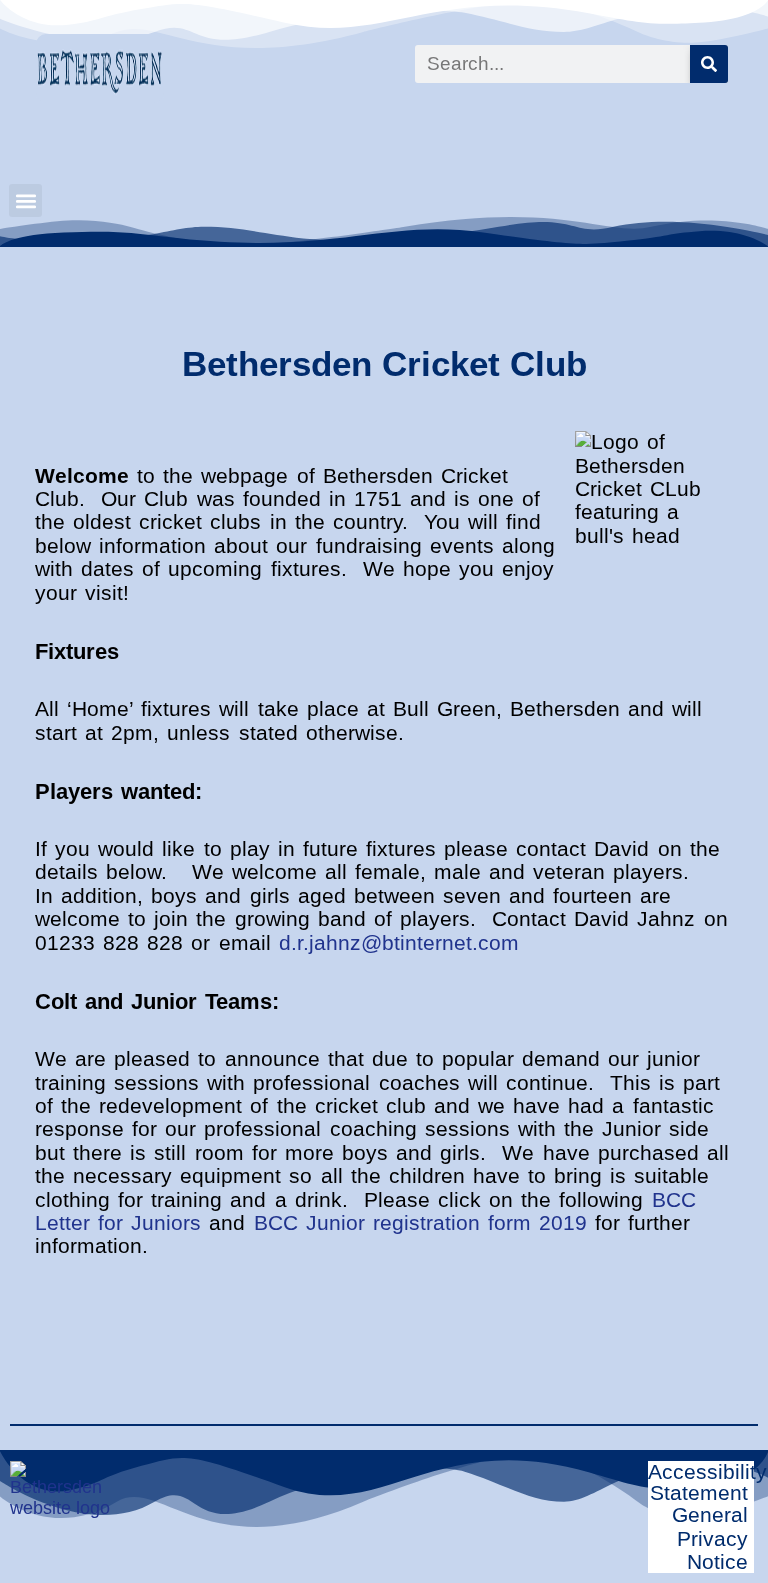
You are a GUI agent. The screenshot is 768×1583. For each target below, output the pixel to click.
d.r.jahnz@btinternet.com (399, 943)
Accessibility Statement (707, 1482)
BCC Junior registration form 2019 (421, 1223)
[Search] (709, 64)
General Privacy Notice (710, 1537)
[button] (25, 200)
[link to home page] (93, 68)
